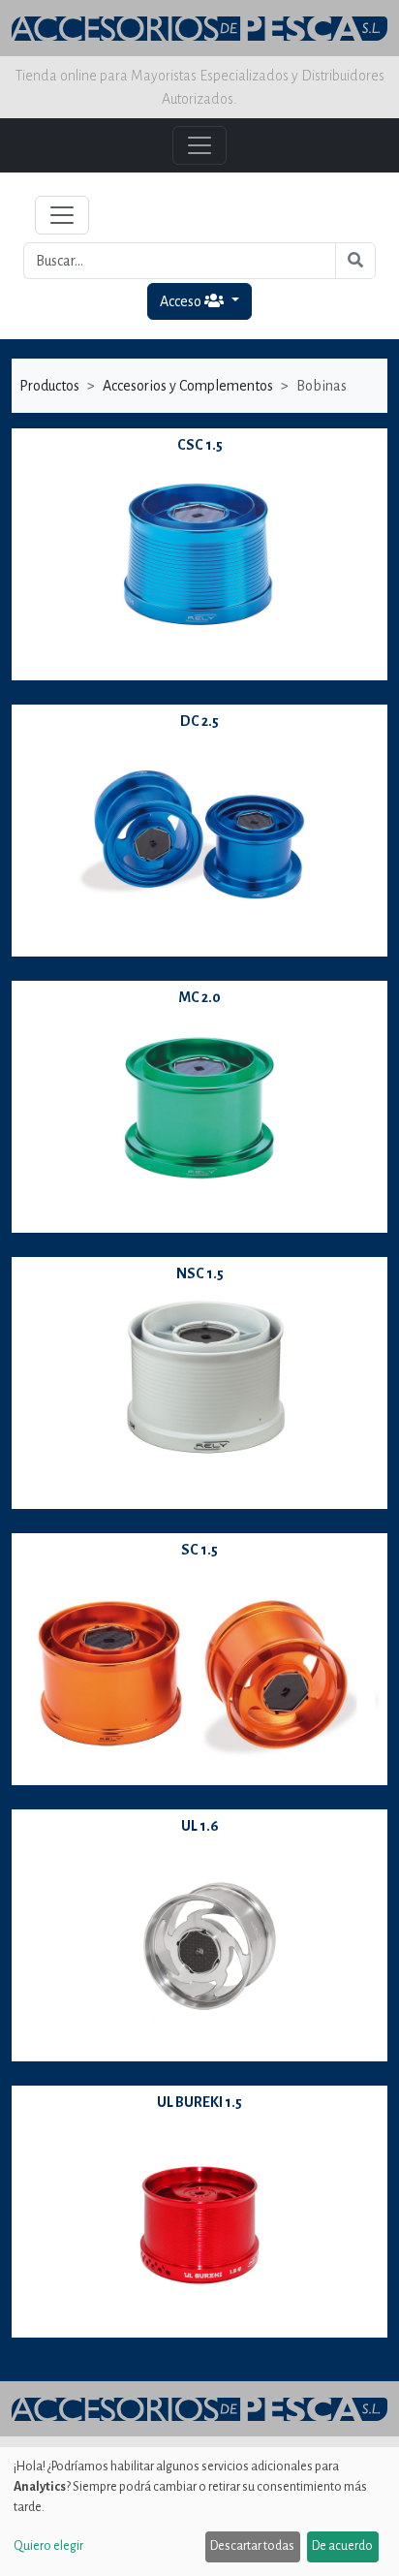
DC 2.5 (199, 721)
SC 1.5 (199, 1550)
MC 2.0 (199, 997)
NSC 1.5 (200, 1273)
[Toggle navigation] (62, 215)
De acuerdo (342, 2546)
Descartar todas (252, 2546)
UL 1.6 (200, 1826)
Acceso (182, 301)
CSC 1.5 (200, 445)
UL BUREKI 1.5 (199, 2102)
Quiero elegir (48, 2546)
